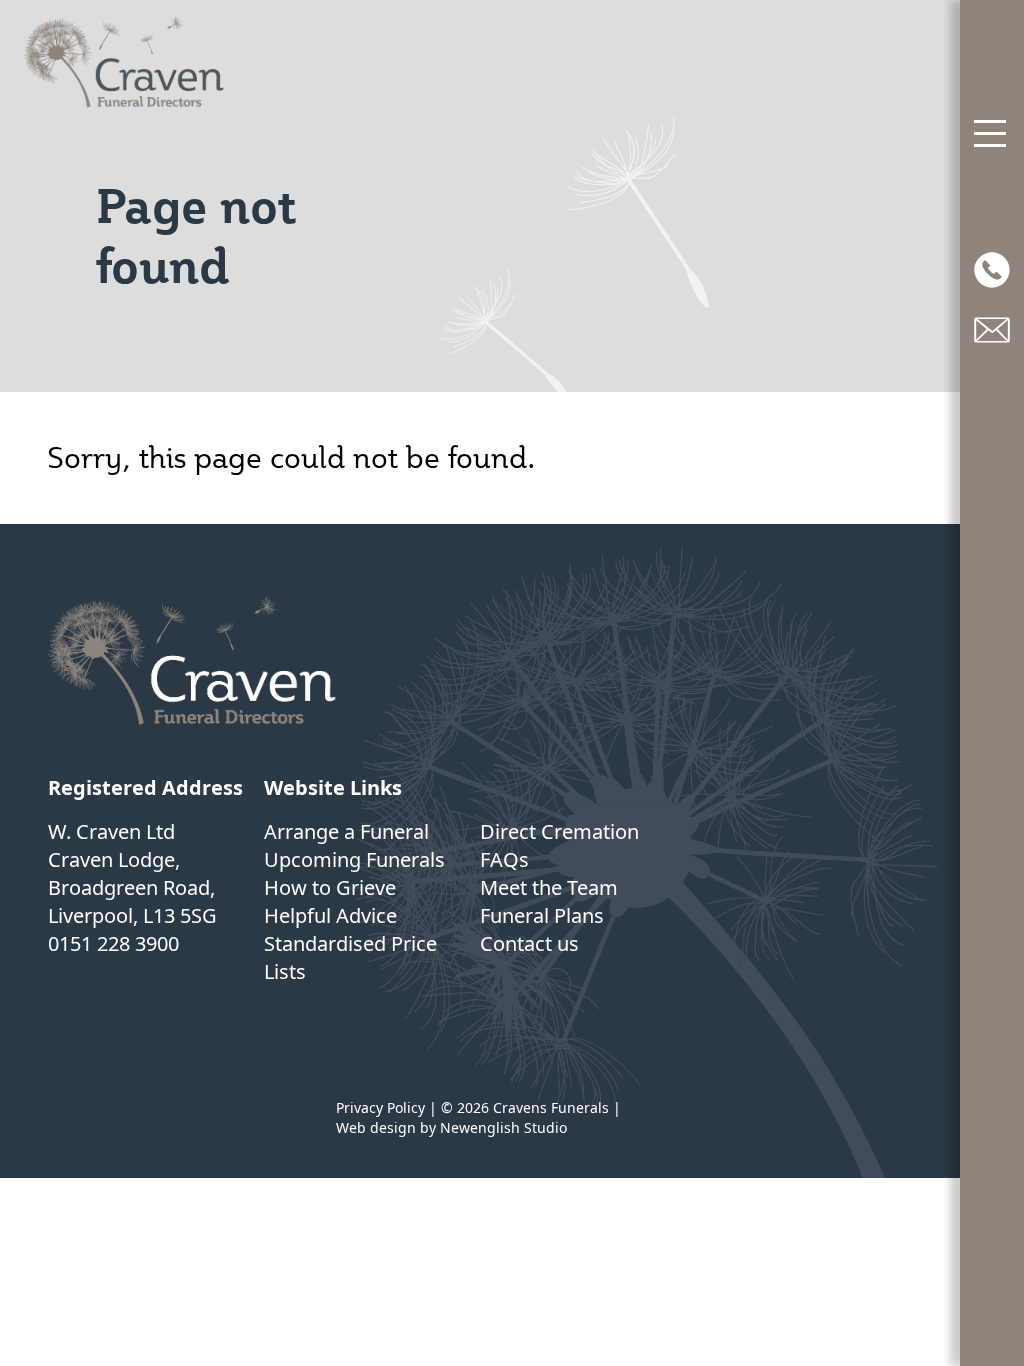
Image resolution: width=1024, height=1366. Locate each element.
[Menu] (992, 134)
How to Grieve (330, 887)
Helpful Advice (330, 915)
